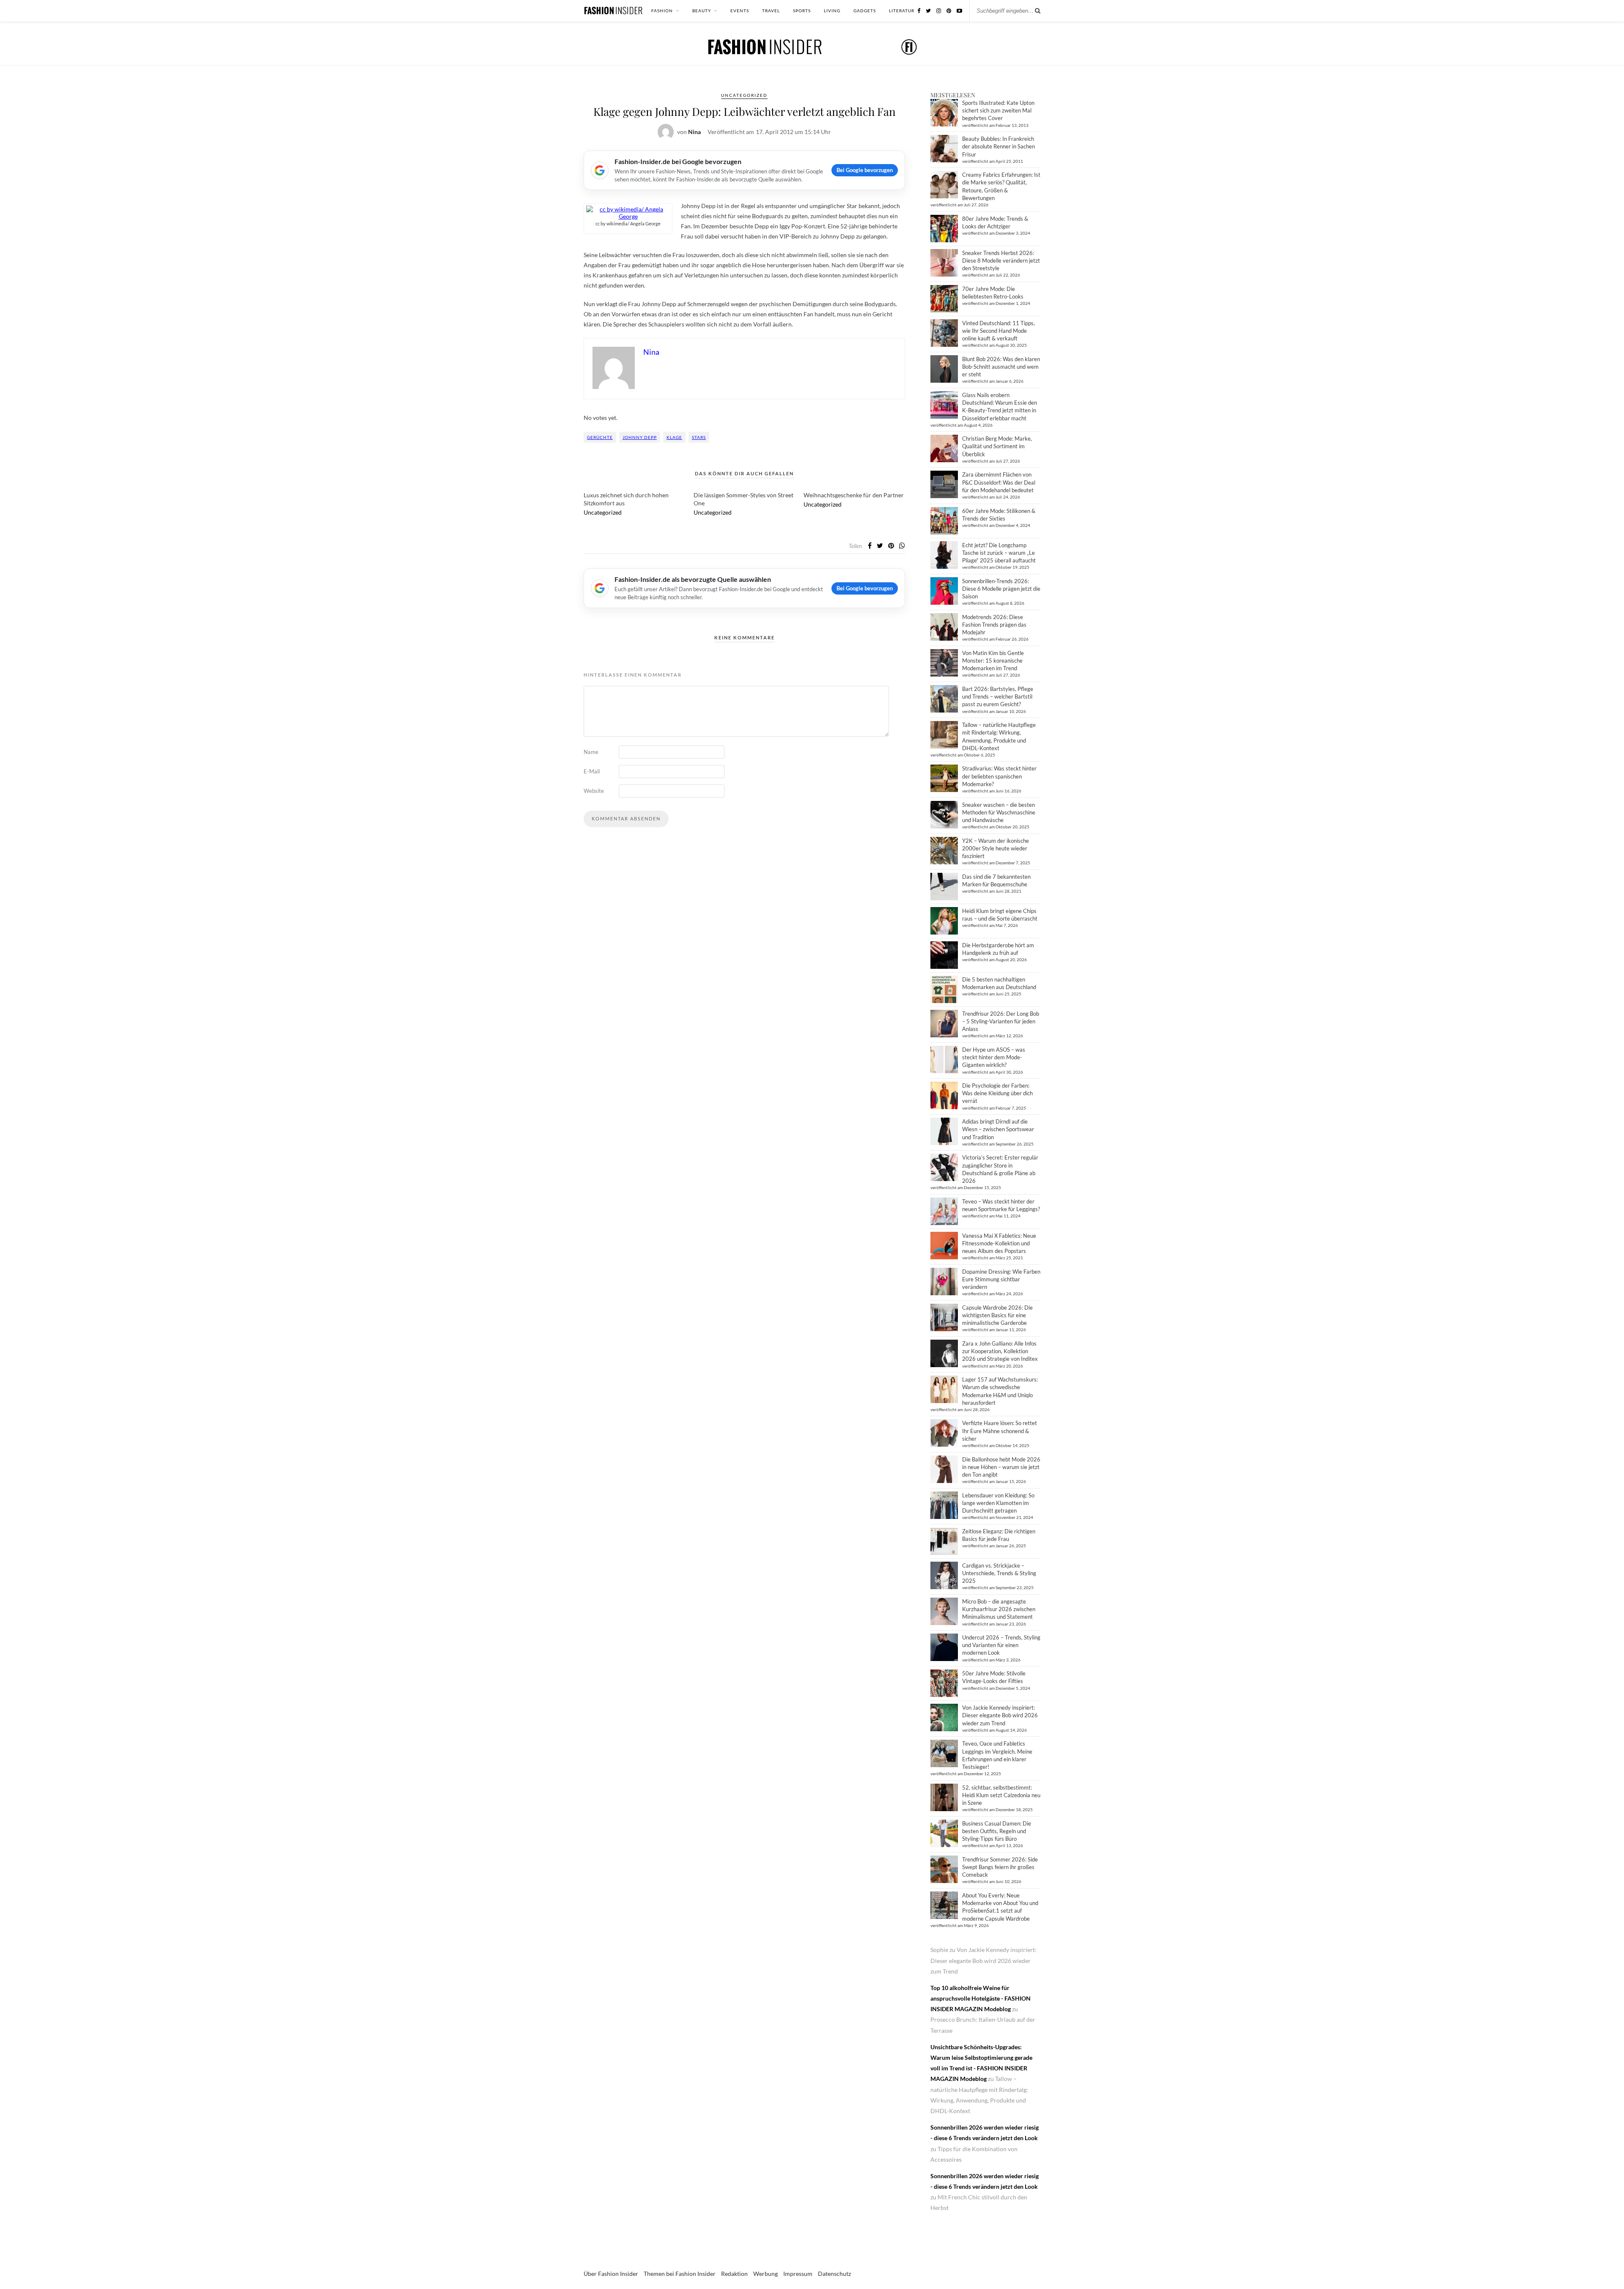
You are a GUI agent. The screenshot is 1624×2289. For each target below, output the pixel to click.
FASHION (662, 11)
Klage (674, 437)
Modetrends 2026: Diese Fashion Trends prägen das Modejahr (994, 625)
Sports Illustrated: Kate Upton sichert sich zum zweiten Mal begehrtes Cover (998, 110)
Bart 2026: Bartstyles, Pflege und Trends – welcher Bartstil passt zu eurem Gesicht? (998, 696)
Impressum (798, 2274)
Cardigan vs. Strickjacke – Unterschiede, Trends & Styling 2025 (999, 1573)
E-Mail (592, 771)
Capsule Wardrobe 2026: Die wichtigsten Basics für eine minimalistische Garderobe (997, 1315)
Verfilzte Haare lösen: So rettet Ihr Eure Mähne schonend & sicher (1000, 1431)
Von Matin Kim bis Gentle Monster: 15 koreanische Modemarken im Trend (993, 661)
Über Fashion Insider (611, 2274)
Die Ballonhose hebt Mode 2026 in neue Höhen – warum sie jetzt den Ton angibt (1001, 1467)
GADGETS (865, 11)
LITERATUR (902, 11)
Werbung (765, 2274)
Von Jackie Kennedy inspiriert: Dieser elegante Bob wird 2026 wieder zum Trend (1000, 1715)
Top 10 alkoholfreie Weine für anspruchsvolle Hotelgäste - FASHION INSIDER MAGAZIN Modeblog (981, 1998)
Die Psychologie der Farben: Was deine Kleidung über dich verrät (997, 1093)
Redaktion (734, 2274)
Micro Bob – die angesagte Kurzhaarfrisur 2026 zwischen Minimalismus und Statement (999, 1609)
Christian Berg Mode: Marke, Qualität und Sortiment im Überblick (997, 446)
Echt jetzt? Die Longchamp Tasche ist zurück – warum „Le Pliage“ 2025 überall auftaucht (999, 553)
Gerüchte (600, 437)
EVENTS (740, 11)
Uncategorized (744, 95)
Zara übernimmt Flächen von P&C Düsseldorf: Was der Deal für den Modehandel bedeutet (999, 482)
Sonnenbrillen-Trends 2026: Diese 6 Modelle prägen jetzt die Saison (1001, 589)
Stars (699, 437)
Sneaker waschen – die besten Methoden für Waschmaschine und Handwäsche (999, 812)
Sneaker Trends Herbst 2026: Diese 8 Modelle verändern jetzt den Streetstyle (1001, 260)
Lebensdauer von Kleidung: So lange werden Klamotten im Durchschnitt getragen (998, 1503)
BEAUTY (702, 11)
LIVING (832, 11)
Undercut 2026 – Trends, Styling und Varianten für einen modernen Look (1001, 1645)
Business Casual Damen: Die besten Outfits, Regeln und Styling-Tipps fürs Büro (997, 1831)
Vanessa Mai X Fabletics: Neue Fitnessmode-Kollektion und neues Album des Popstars (999, 1243)
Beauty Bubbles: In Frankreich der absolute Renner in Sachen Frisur (999, 146)
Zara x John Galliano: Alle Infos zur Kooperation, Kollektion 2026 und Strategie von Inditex (1000, 1351)
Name (591, 752)
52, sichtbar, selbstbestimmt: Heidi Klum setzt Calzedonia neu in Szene (1001, 1795)
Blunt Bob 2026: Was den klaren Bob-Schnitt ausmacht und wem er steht (1001, 367)
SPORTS (802, 11)
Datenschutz (834, 2274)
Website (594, 791)
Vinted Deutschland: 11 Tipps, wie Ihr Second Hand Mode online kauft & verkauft (999, 331)
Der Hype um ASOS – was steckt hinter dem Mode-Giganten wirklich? (994, 1057)
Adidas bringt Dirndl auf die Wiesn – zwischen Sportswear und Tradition (998, 1129)
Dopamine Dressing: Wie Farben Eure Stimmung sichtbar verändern (1001, 1279)
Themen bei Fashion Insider (680, 2274)
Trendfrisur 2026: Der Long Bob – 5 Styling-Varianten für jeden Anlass (1001, 1021)
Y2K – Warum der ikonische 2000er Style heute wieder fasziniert (996, 848)
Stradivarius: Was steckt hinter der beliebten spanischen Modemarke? (999, 776)
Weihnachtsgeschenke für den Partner (854, 495)
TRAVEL (771, 11)
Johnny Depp (640, 437)
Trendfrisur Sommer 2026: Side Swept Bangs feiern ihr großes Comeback (1000, 1867)
